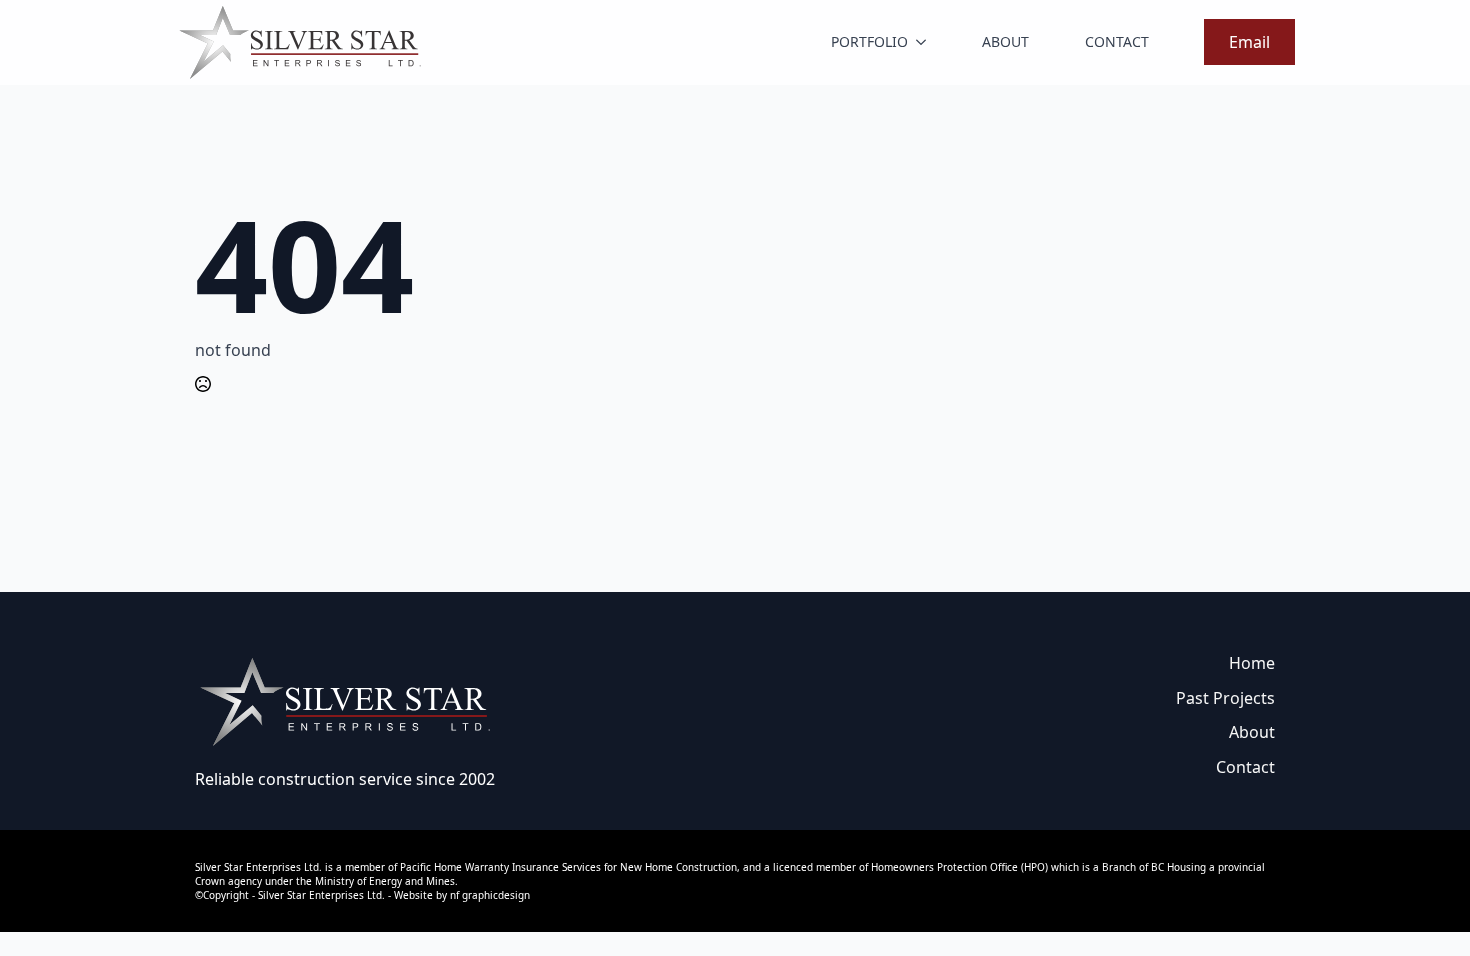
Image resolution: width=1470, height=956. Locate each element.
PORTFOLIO (869, 41)
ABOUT (1005, 41)
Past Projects (1225, 698)
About (1252, 732)
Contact (1245, 767)
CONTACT (1117, 41)
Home (1252, 663)
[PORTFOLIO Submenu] (925, 42)
